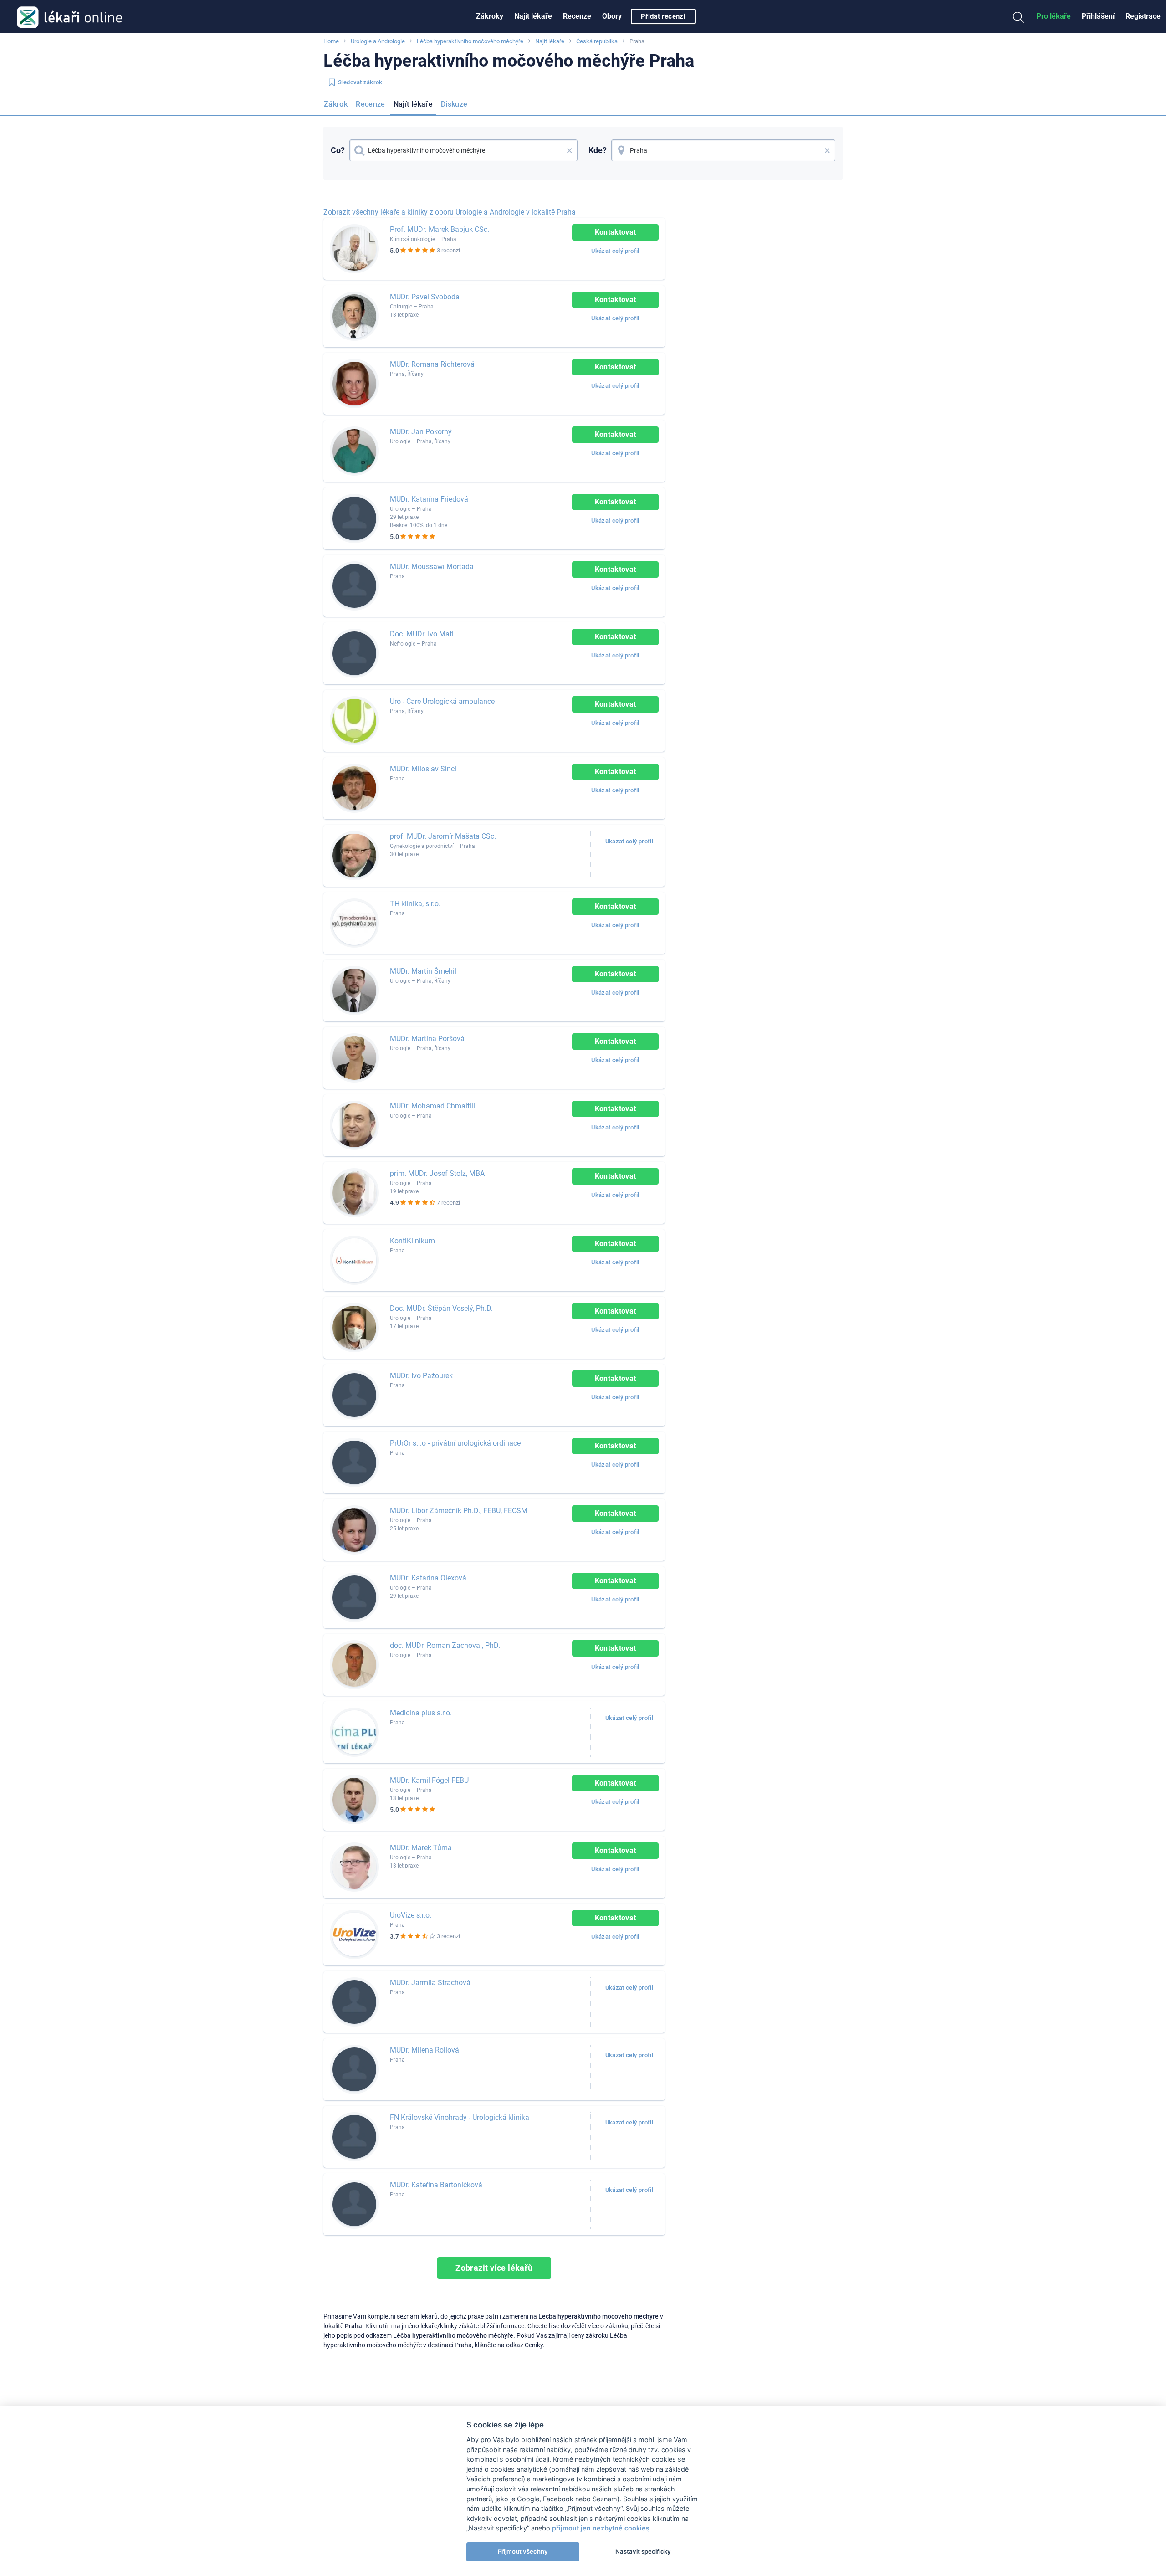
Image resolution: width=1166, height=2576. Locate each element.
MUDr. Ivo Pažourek (421, 1376)
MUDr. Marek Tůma (421, 1848)
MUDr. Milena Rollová (424, 2050)
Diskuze (454, 104)
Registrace (1143, 16)
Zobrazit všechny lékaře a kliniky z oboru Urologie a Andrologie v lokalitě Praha (450, 212)
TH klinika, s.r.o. (415, 904)
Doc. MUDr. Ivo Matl (422, 634)
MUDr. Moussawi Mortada (432, 567)
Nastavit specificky (643, 2551)
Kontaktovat (616, 232)
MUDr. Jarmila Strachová (430, 1983)
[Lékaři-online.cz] (69, 16)
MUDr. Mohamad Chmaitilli (433, 1106)
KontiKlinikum (412, 1241)
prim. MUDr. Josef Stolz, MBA (437, 1173)
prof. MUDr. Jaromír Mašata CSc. (443, 836)
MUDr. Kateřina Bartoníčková (436, 2185)
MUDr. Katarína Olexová (428, 1578)
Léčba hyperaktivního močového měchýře (470, 41)
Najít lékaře (533, 16)
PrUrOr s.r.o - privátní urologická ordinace (455, 1443)
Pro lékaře (1054, 16)
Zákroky (490, 16)
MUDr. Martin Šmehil (423, 971)
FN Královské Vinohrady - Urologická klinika (460, 2117)
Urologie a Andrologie (378, 41)
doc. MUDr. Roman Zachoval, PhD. (445, 1645)
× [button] (570, 150)
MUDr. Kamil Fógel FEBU (429, 1780)
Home (331, 41)
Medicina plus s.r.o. (421, 1713)
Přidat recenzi (663, 16)
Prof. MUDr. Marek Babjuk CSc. (440, 229)
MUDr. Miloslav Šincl (423, 769)
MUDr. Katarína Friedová (429, 499)
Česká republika (597, 41)
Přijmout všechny (523, 2551)
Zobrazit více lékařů (494, 2268)
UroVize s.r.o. (411, 1915)
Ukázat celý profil (615, 251)
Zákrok (336, 104)
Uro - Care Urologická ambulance (442, 701)
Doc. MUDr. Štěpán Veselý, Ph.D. (441, 1308)
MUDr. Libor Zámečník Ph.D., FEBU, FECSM (459, 1511)
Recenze (577, 16)
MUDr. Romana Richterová (432, 364)
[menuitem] (490, 16)
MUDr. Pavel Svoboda (425, 297)
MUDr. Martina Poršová (427, 1039)
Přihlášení (1098, 16)
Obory (612, 16)
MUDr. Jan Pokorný (421, 432)
